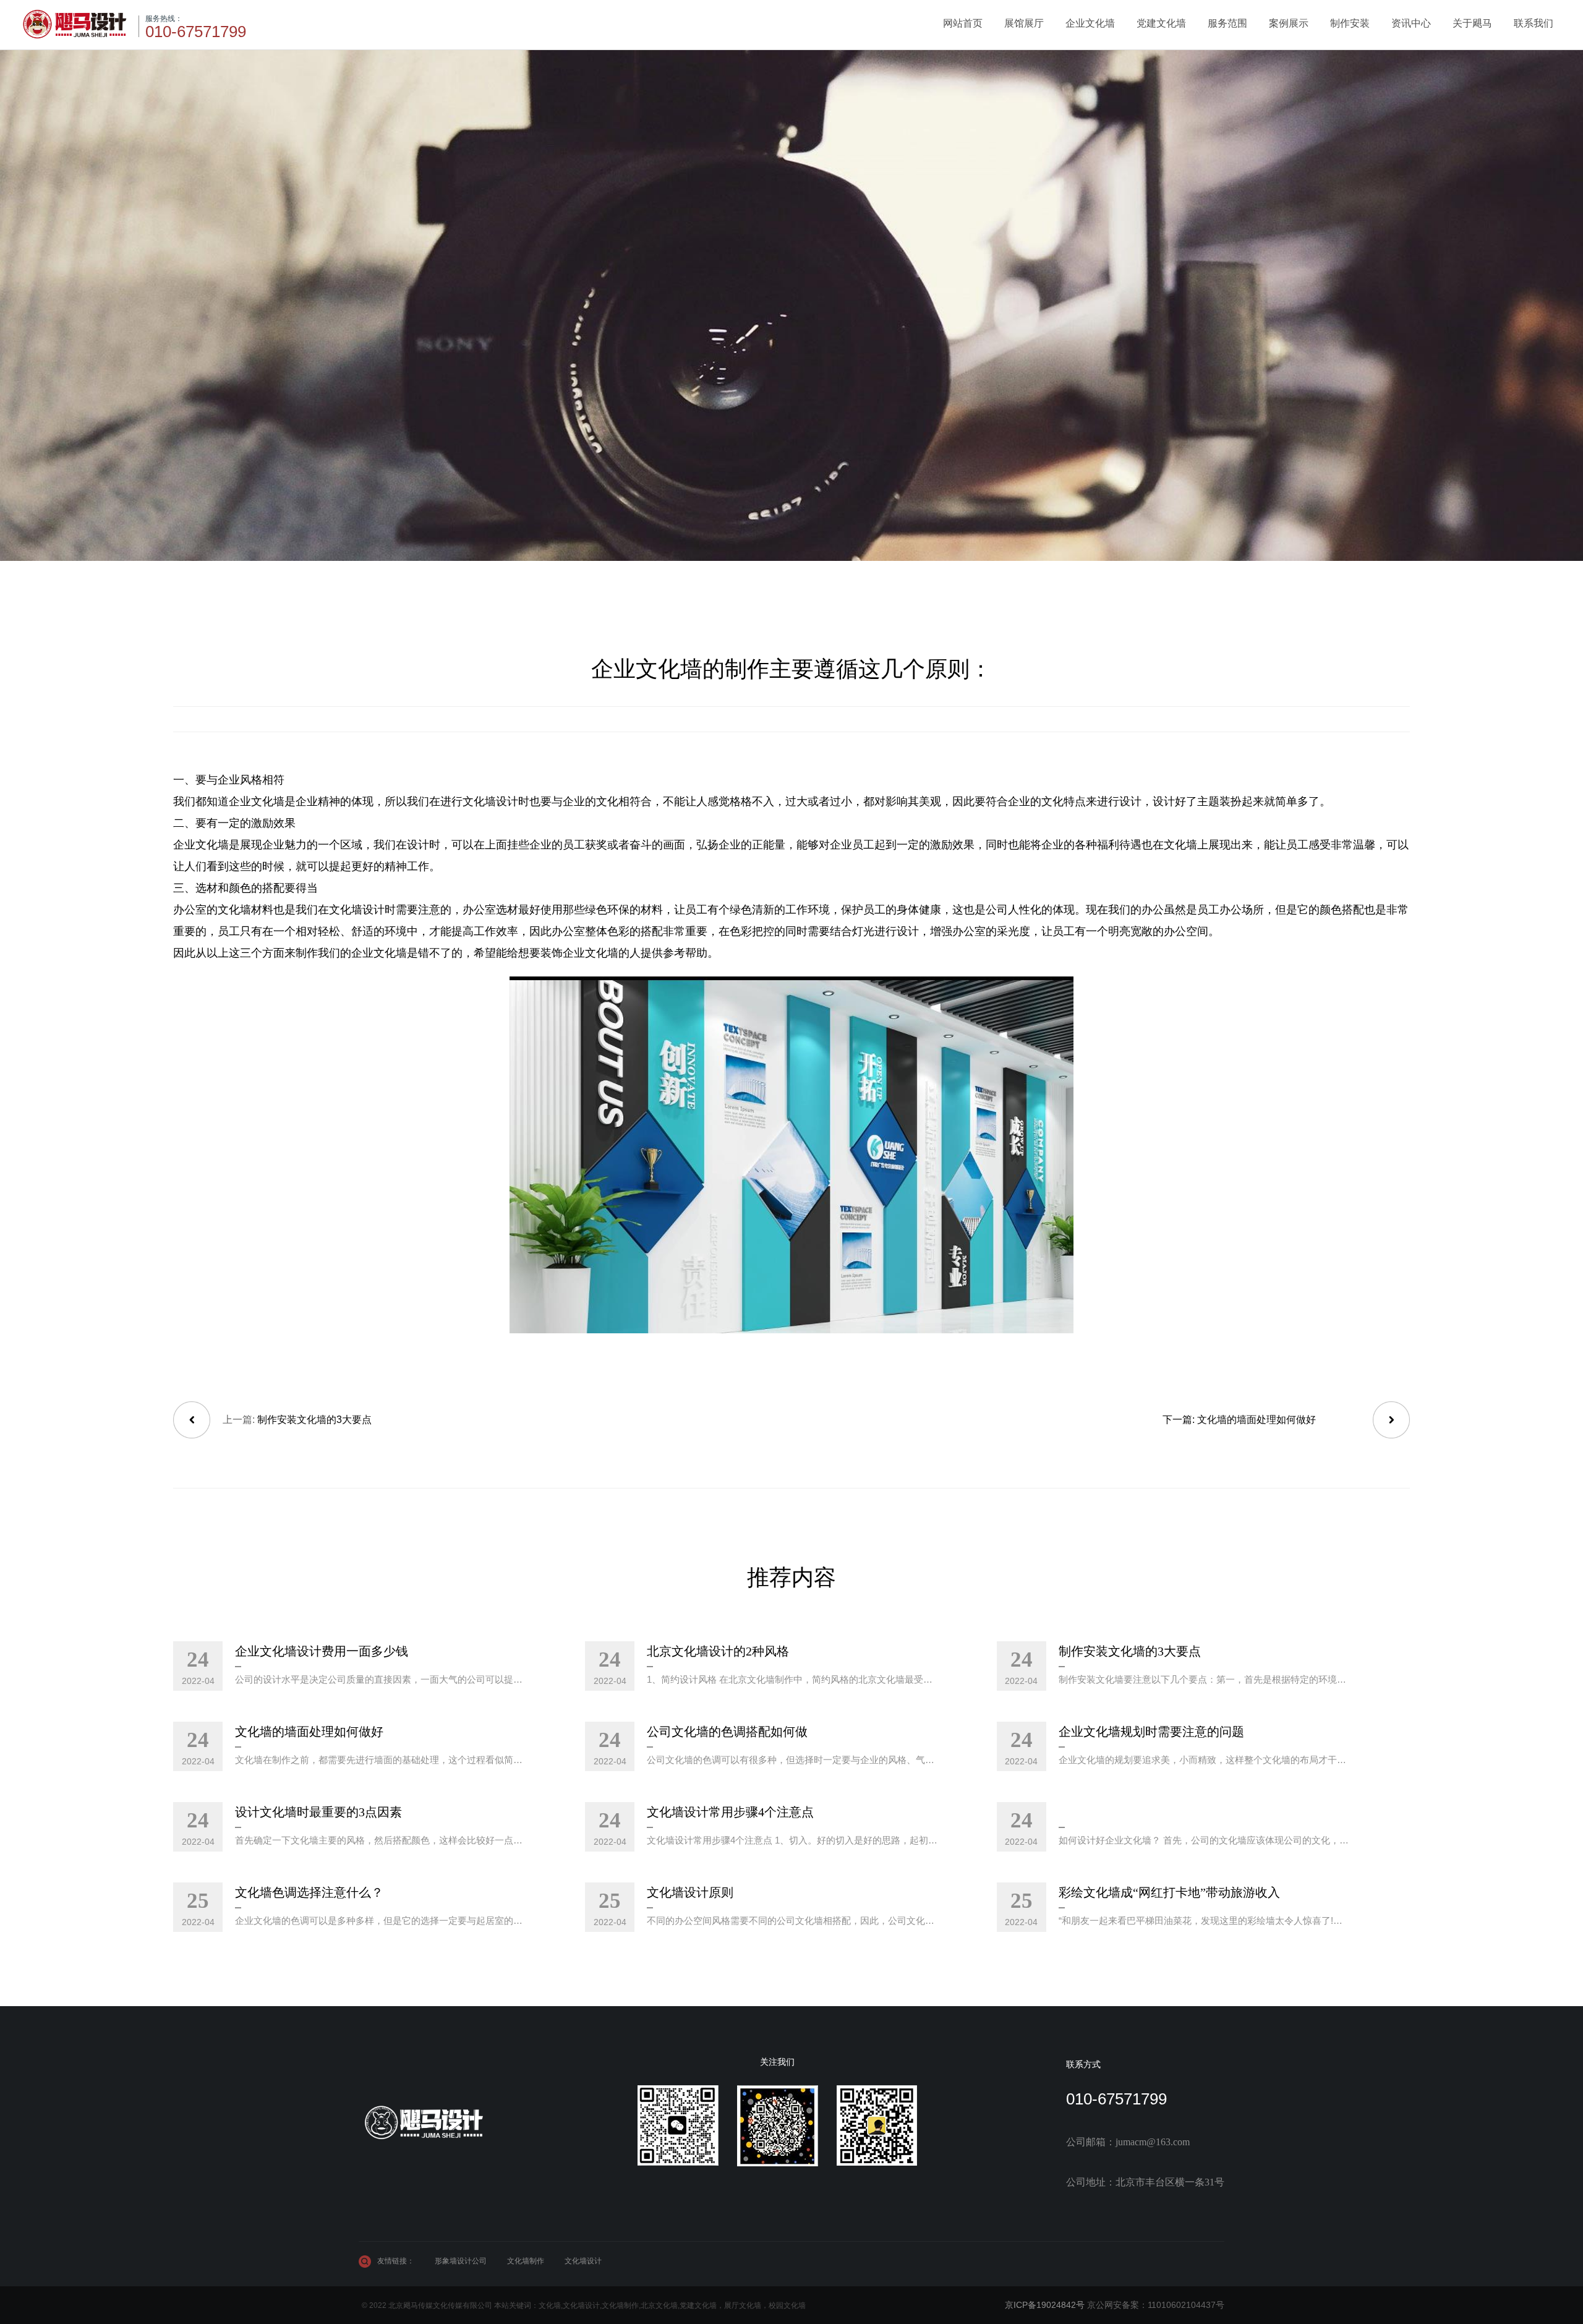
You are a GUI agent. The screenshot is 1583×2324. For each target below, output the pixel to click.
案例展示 (1289, 23)
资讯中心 (1411, 23)
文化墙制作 (526, 2261)
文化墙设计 (583, 2261)
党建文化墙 (1161, 23)
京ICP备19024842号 (1045, 2305)
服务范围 (1227, 23)
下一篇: (1180, 1420)
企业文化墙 (1090, 23)
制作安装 (1350, 23)
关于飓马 (1472, 23)
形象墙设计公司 (461, 2261)
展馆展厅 (1024, 23)
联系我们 (1534, 23)
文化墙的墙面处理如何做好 (1257, 1420)
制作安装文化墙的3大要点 (314, 1420)
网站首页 (963, 23)
